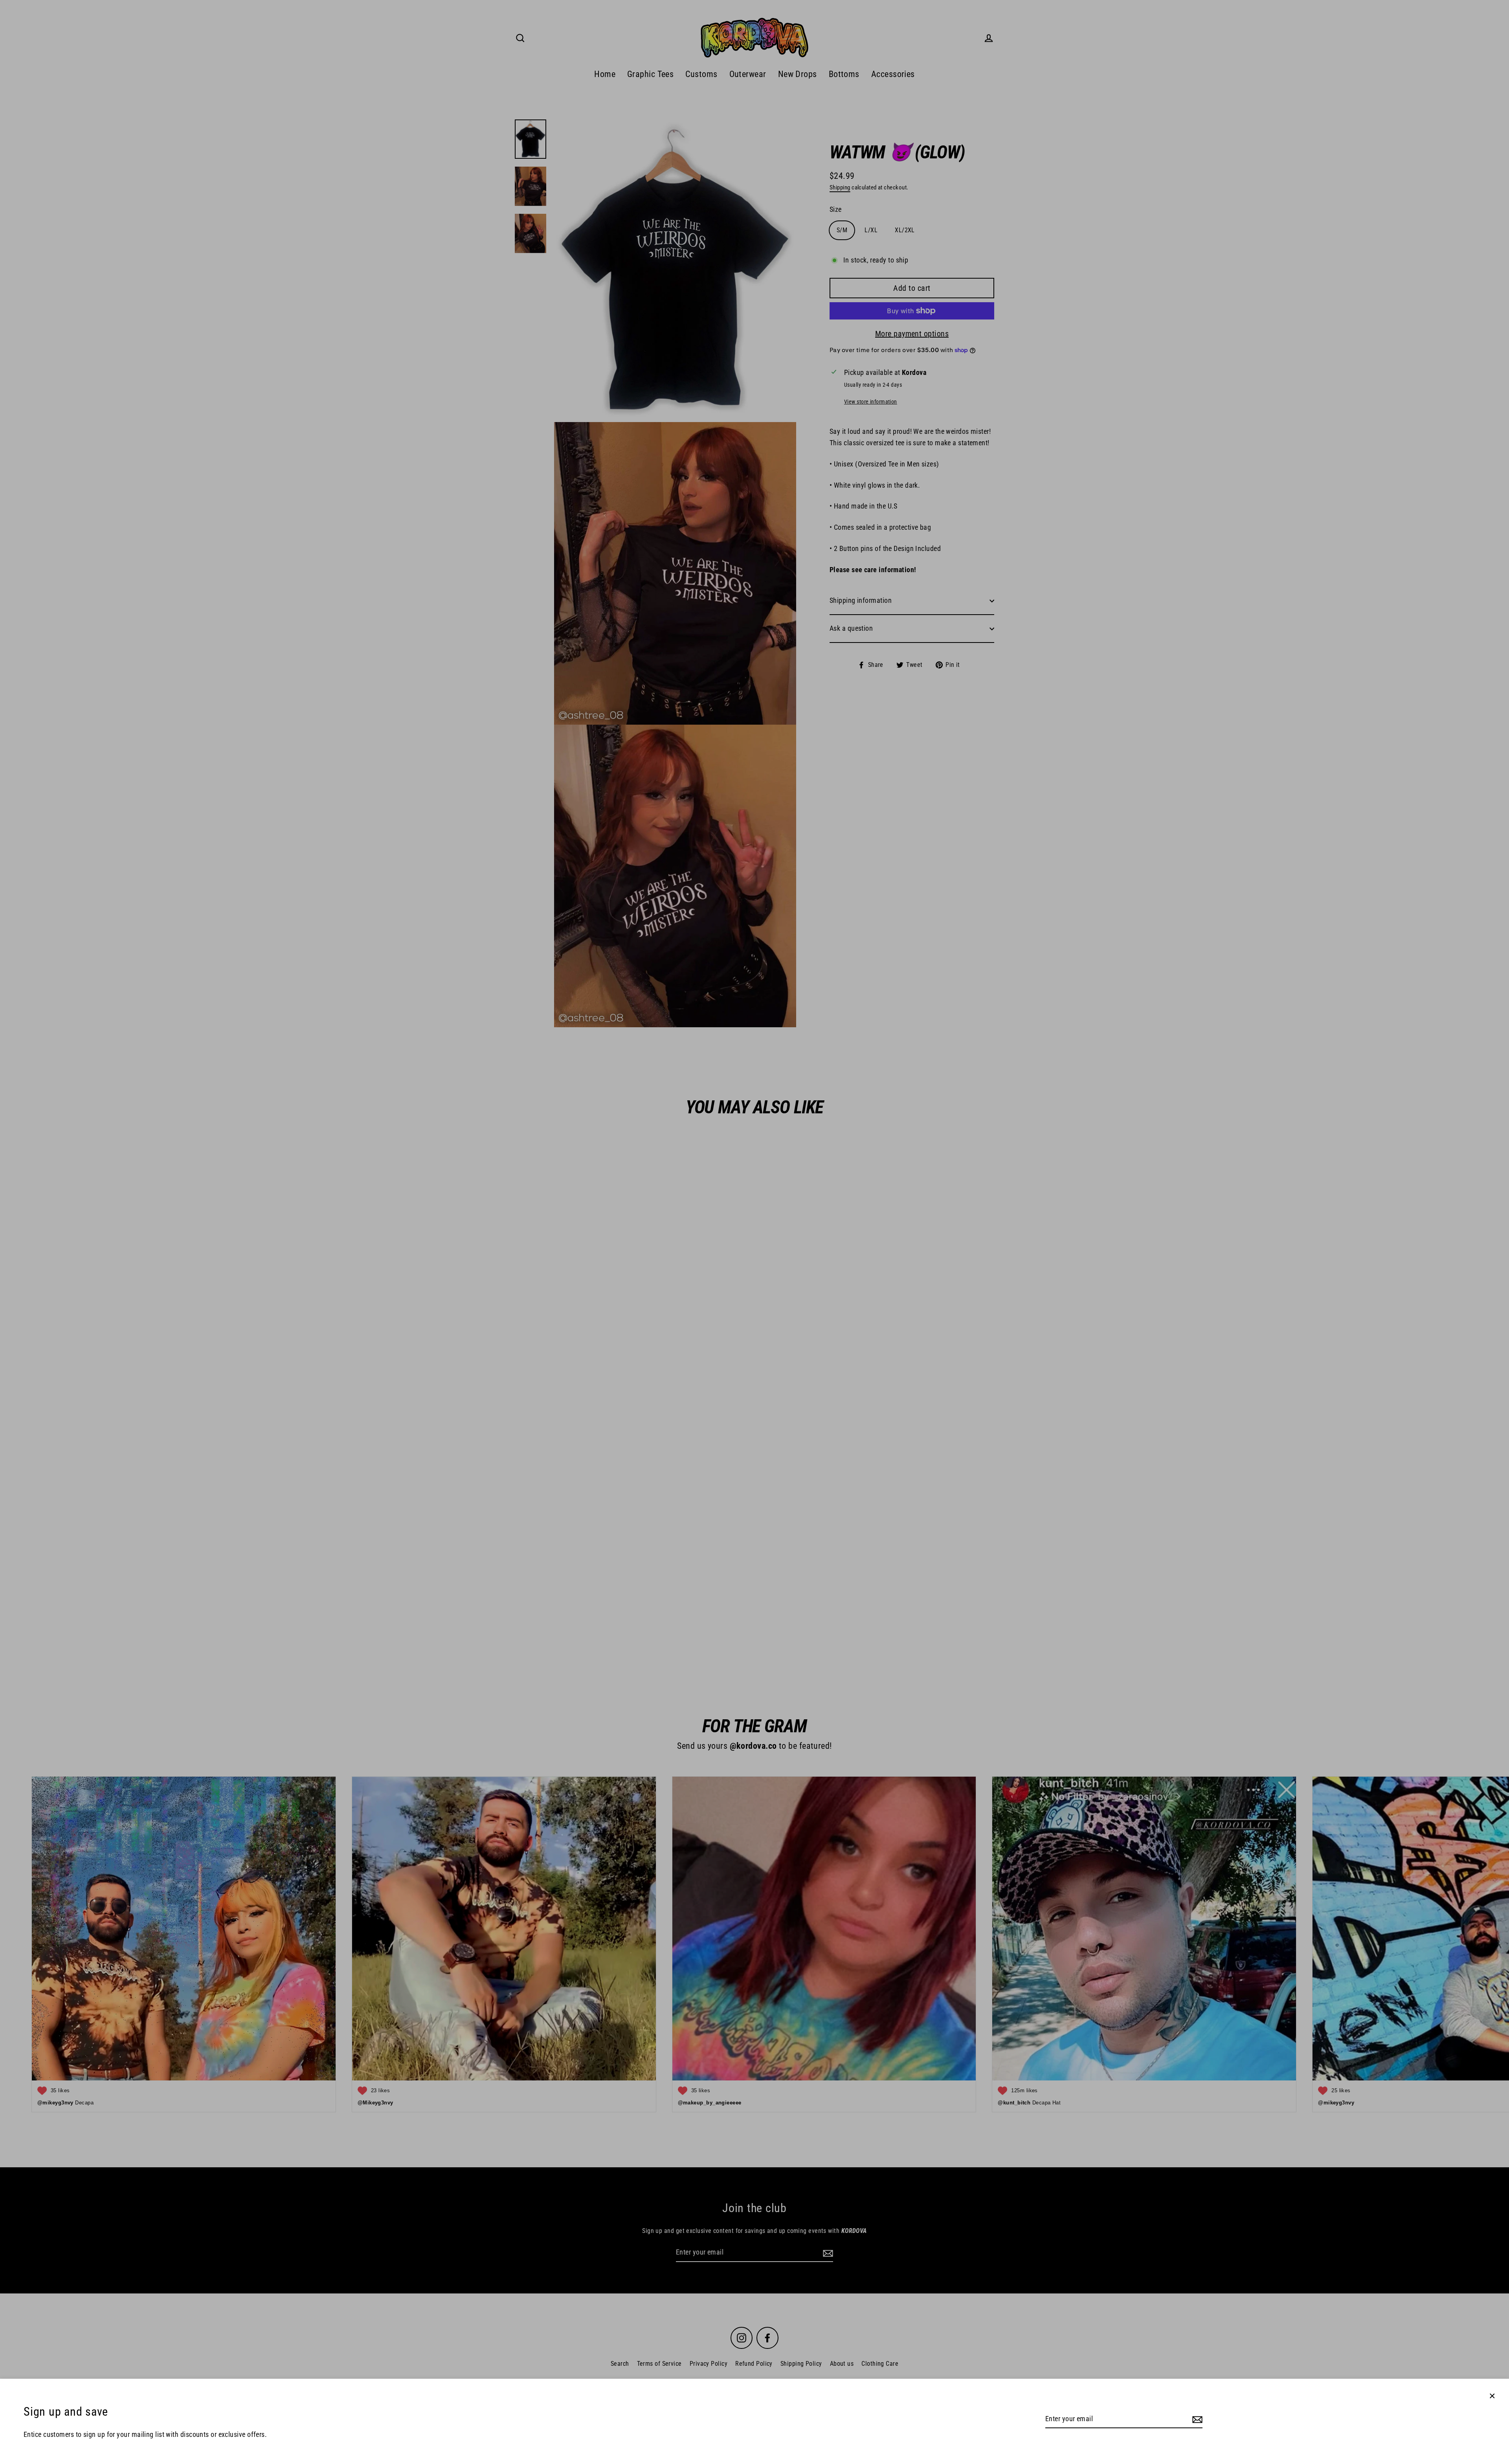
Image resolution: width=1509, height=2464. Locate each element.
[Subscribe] (1196, 2419)
